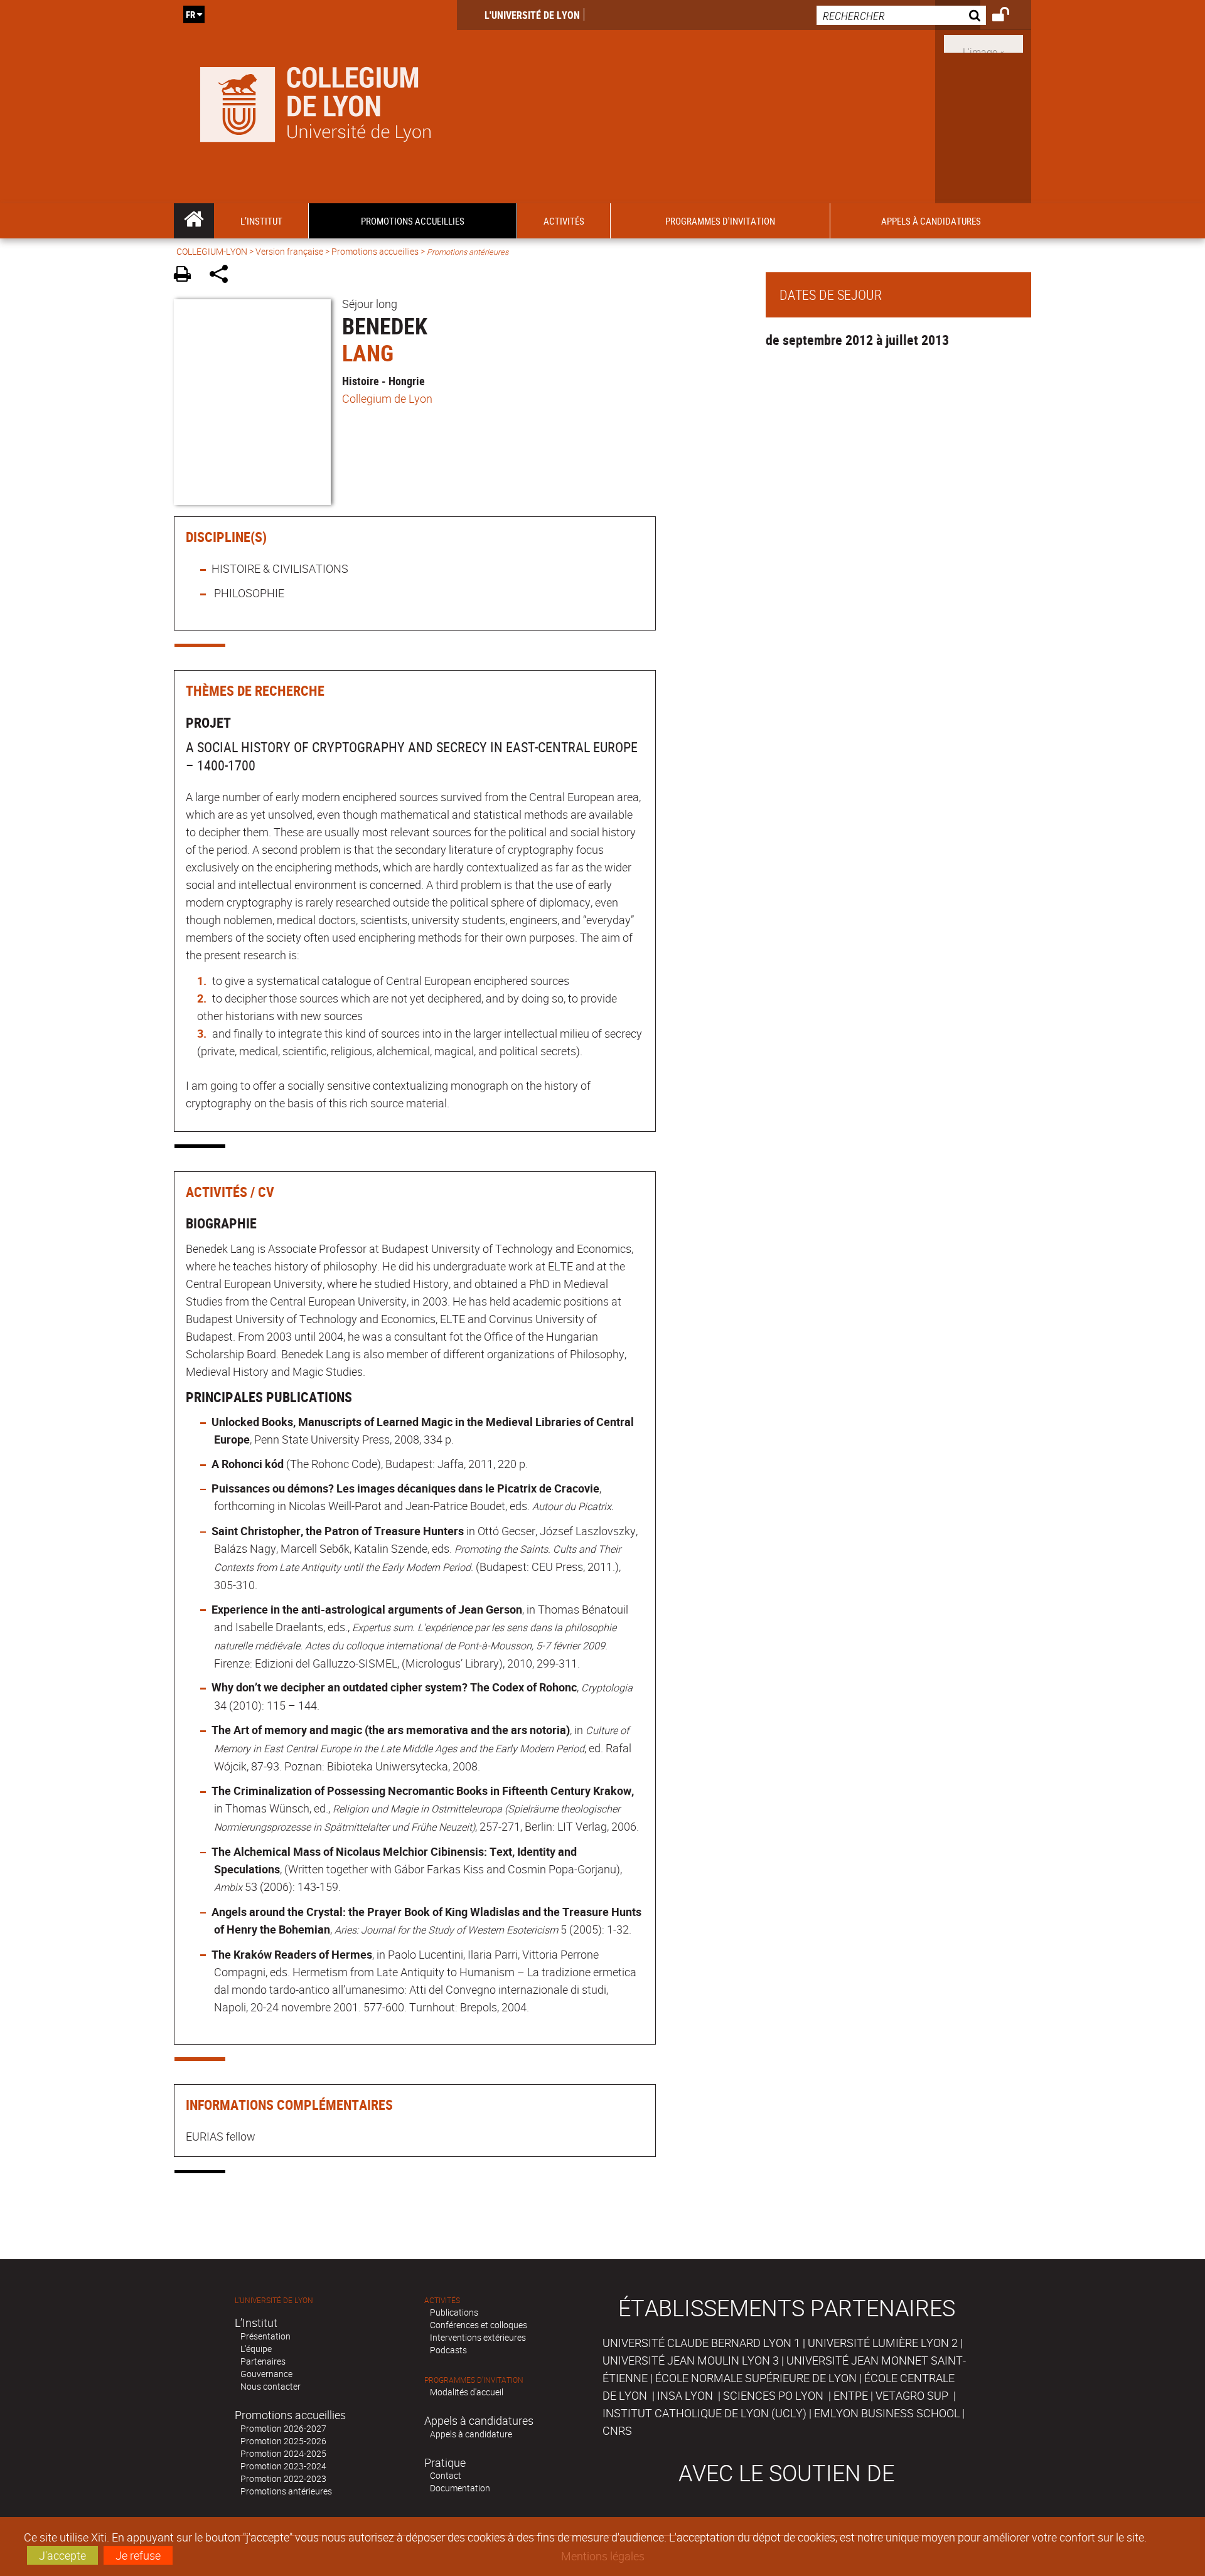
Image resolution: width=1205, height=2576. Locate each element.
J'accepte (62, 2555)
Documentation (460, 2488)
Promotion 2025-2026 (283, 2441)
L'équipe (256, 2349)
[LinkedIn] (983, 43)
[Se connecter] (1009, 16)
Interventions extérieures (478, 2337)
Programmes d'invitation (474, 2380)
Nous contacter (270, 2386)
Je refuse (138, 2555)
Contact (446, 2475)
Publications (454, 2312)
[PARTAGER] (223, 276)
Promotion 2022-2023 (283, 2478)
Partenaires (263, 2361)
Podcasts (448, 2350)
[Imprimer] (187, 276)
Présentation (265, 2336)
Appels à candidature (471, 2434)
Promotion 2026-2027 (283, 2428)
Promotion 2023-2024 (283, 2466)
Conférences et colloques (479, 2325)
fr (190, 14)
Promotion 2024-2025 (283, 2453)
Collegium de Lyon (387, 398)
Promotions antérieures (286, 2491)
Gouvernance (266, 2374)
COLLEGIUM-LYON (212, 251)
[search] (901, 15)
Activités (442, 2300)
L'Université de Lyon (532, 15)
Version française (289, 251)
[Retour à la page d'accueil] (315, 102)
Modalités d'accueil (467, 2392)
